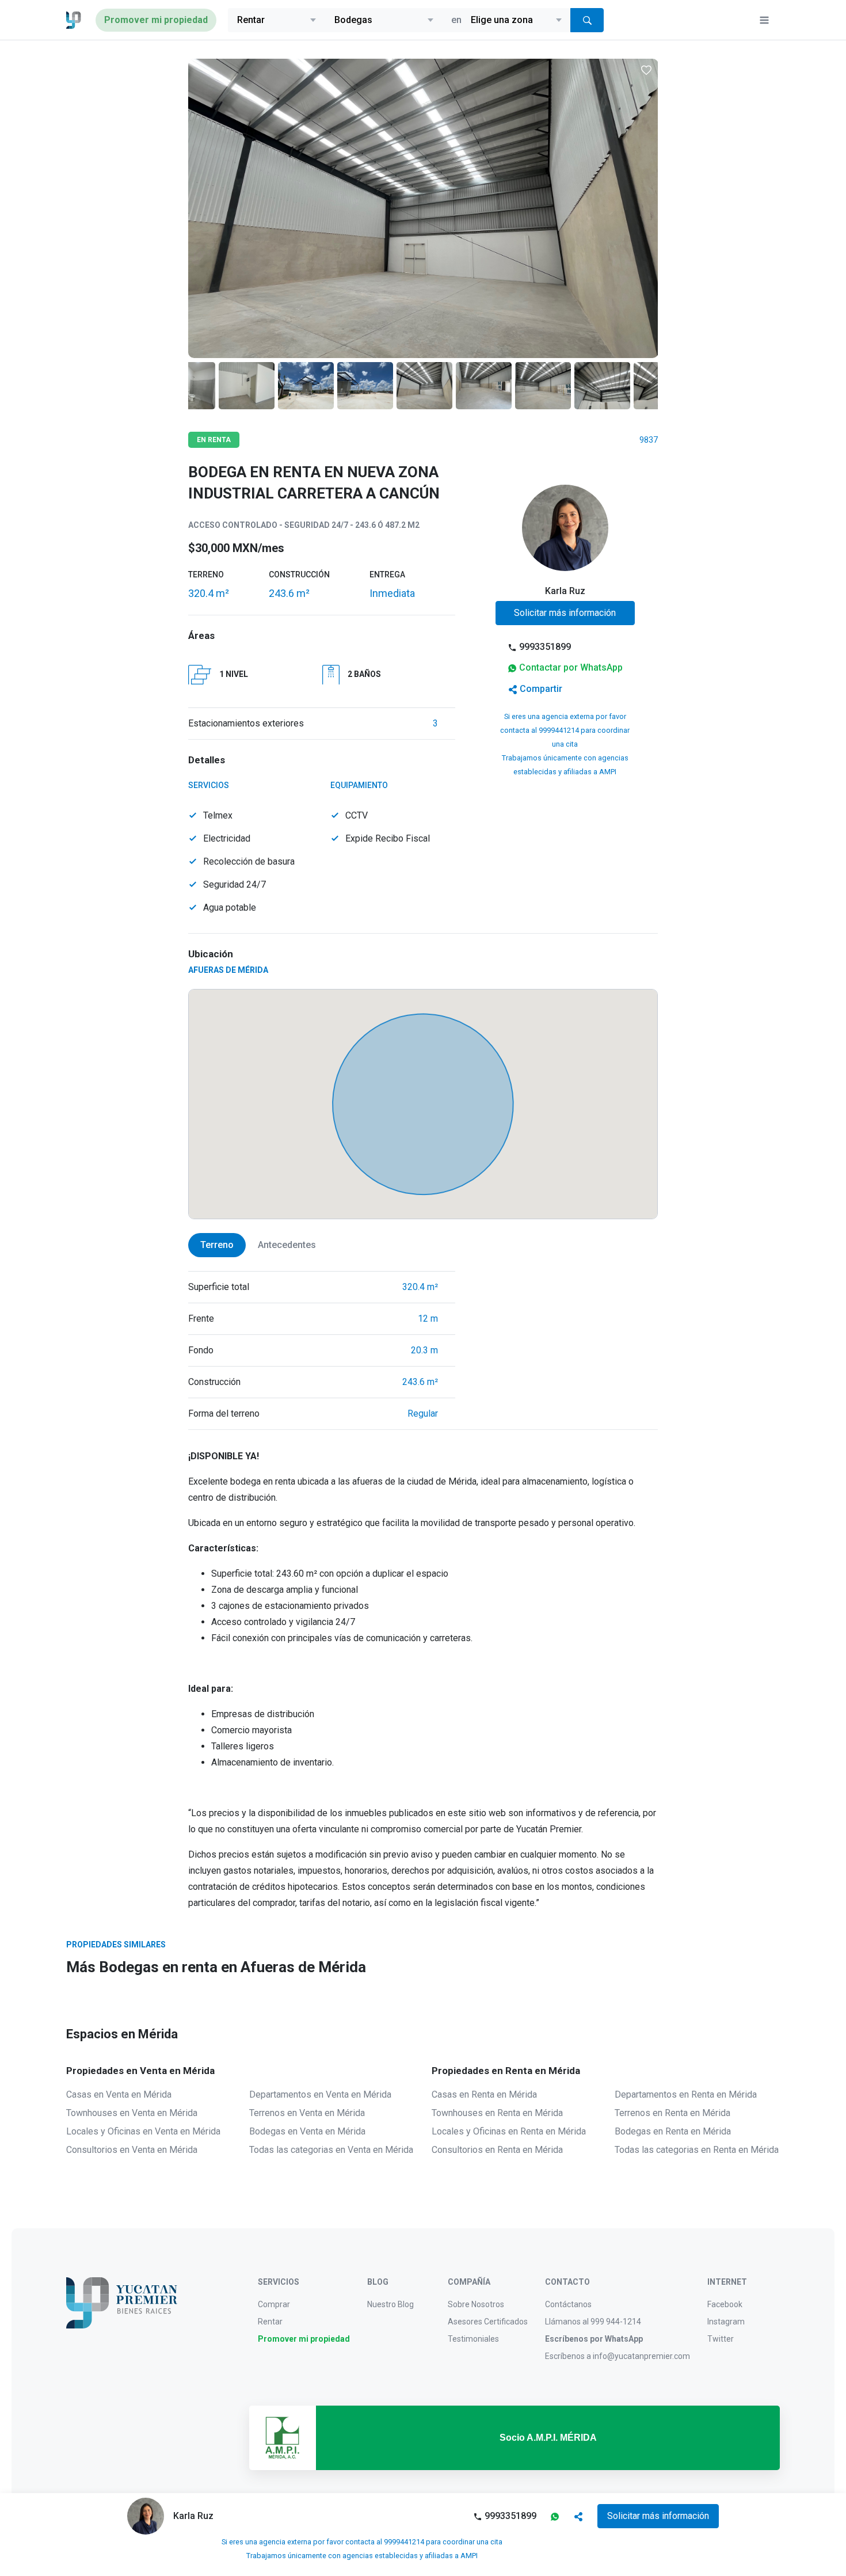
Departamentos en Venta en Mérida (320, 2094)
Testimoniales (473, 2339)
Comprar (274, 2304)
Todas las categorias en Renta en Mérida (697, 2150)
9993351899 (545, 647)
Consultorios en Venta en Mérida (132, 2150)
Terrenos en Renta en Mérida (672, 2113)
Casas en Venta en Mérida (119, 2094)
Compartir (541, 689)
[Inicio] (74, 20)
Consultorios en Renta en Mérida (497, 2150)
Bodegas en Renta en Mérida (673, 2131)
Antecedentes (287, 1245)
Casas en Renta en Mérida (484, 2094)
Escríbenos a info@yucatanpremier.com (618, 2356)
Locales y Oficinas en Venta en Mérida (143, 2131)
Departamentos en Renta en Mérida (686, 2094)
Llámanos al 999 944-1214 (593, 2322)
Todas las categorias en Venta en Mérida (331, 2150)
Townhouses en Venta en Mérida (132, 2113)
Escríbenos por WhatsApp (594, 2339)
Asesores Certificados (488, 2322)
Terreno (217, 1245)
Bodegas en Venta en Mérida (307, 2131)
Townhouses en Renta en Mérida (497, 2113)
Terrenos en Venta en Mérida (307, 2113)
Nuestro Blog (390, 2304)
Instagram (726, 2322)
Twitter (721, 2339)
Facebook (725, 2304)
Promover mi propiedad (156, 20)
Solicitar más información (565, 613)
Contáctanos (568, 2304)
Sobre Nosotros (476, 2304)
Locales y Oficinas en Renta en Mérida (509, 2131)
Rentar (270, 2322)
